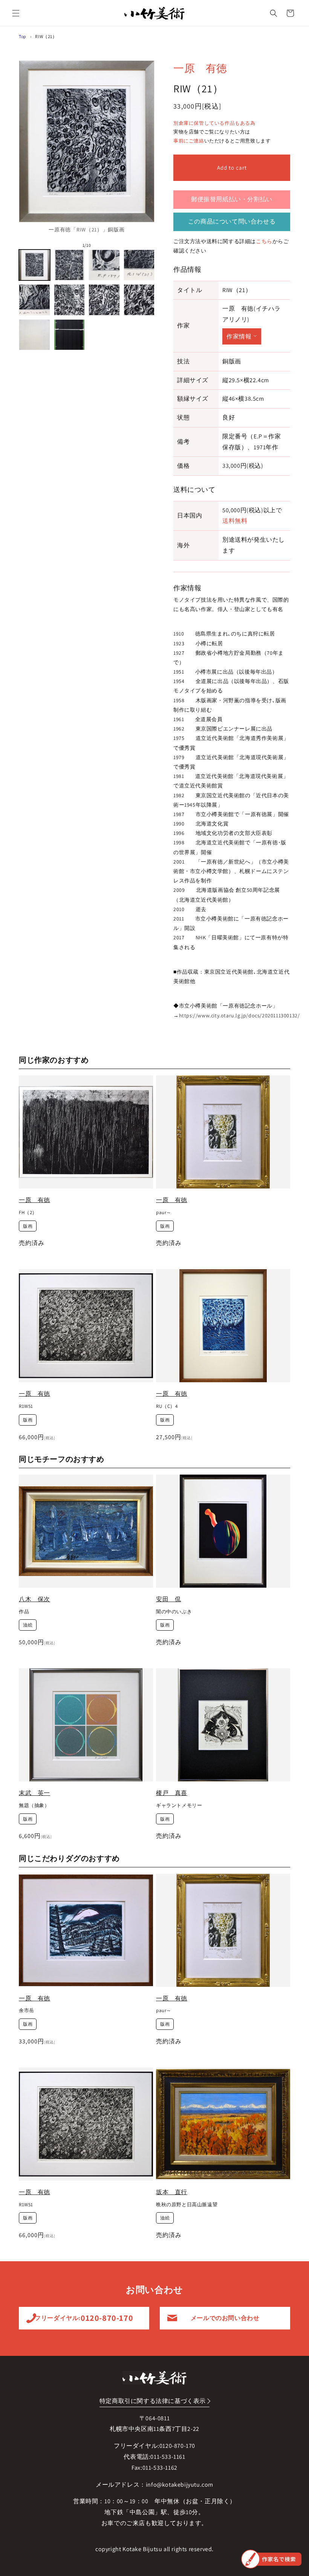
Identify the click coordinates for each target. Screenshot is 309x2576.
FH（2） (28, 1213)
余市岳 (27, 2011)
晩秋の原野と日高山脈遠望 (187, 2205)
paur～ (164, 1213)
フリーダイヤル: (84, 2318)
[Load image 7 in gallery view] (104, 300)
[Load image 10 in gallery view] (70, 335)
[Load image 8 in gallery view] (139, 300)
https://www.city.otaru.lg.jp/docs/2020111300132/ (239, 1015)
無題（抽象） (34, 1806)
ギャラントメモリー (179, 1806)
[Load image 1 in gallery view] (34, 265)
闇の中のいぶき (174, 1612)
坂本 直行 (172, 2192)
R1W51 (26, 1406)
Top (23, 36)
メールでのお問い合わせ (225, 2318)
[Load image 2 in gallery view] (70, 265)
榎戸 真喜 (172, 1793)
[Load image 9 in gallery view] (34, 335)
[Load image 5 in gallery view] (34, 300)
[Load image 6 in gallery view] (70, 300)
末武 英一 (34, 1793)
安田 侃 (168, 1599)
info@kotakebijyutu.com (180, 2485)
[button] (16, 13)
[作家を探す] (271, 2559)
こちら (264, 241)
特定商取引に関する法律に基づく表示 (153, 2401)
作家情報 (239, 336)
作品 (24, 1612)
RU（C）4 (167, 1406)
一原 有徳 (200, 68)
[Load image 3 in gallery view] (104, 265)
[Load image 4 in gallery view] (139, 265)
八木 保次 (34, 1599)
